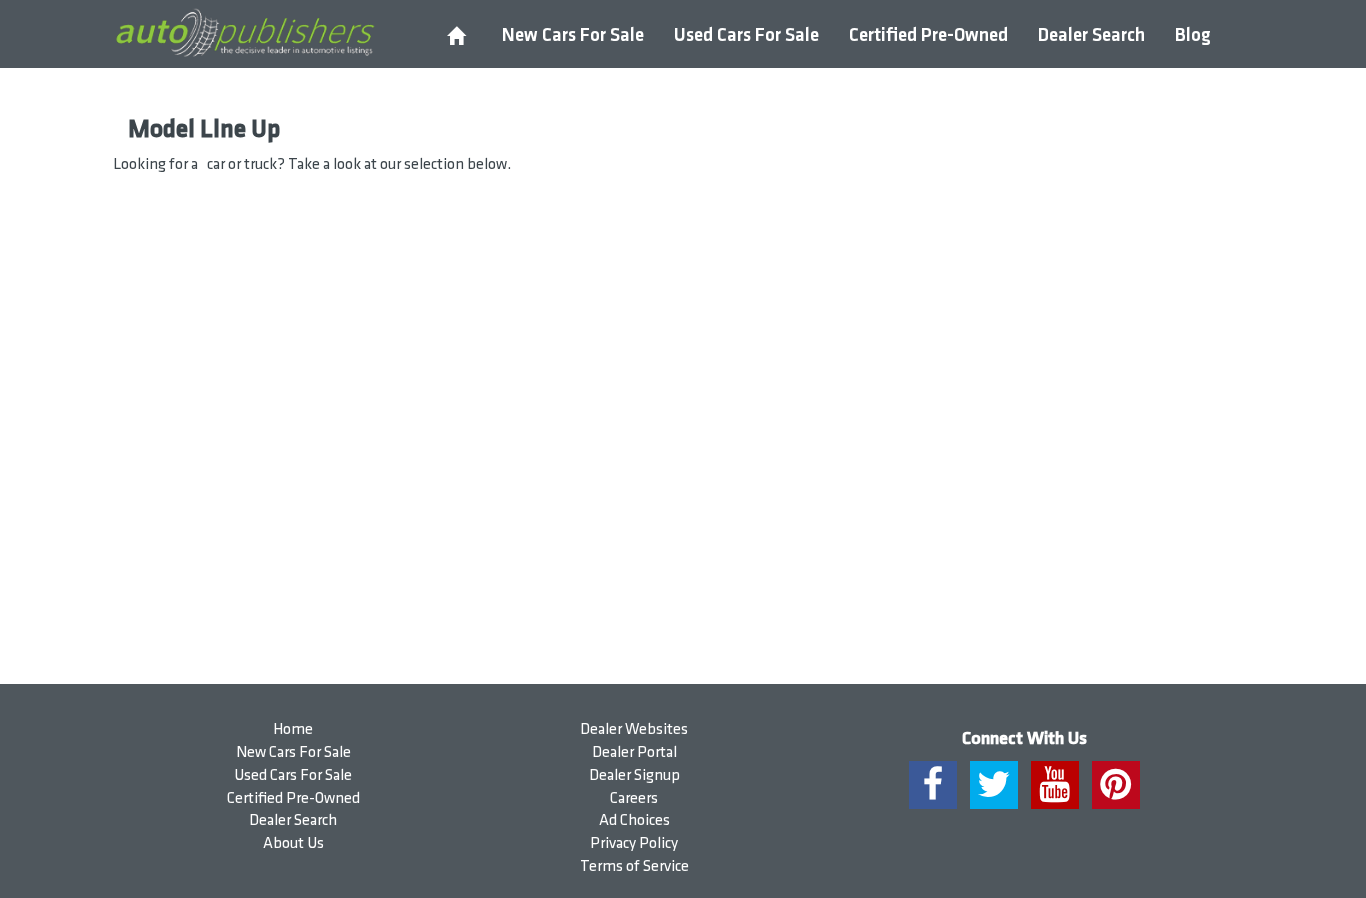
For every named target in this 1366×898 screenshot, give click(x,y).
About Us (293, 843)
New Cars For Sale (573, 35)
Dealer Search (1091, 35)
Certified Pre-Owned (928, 35)
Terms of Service (634, 866)
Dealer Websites (634, 729)
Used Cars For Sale (746, 35)
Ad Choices (634, 820)
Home (293, 729)
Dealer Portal (634, 752)
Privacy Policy (634, 843)
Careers (634, 798)
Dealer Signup (634, 775)
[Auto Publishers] (244, 33)
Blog (1193, 35)
